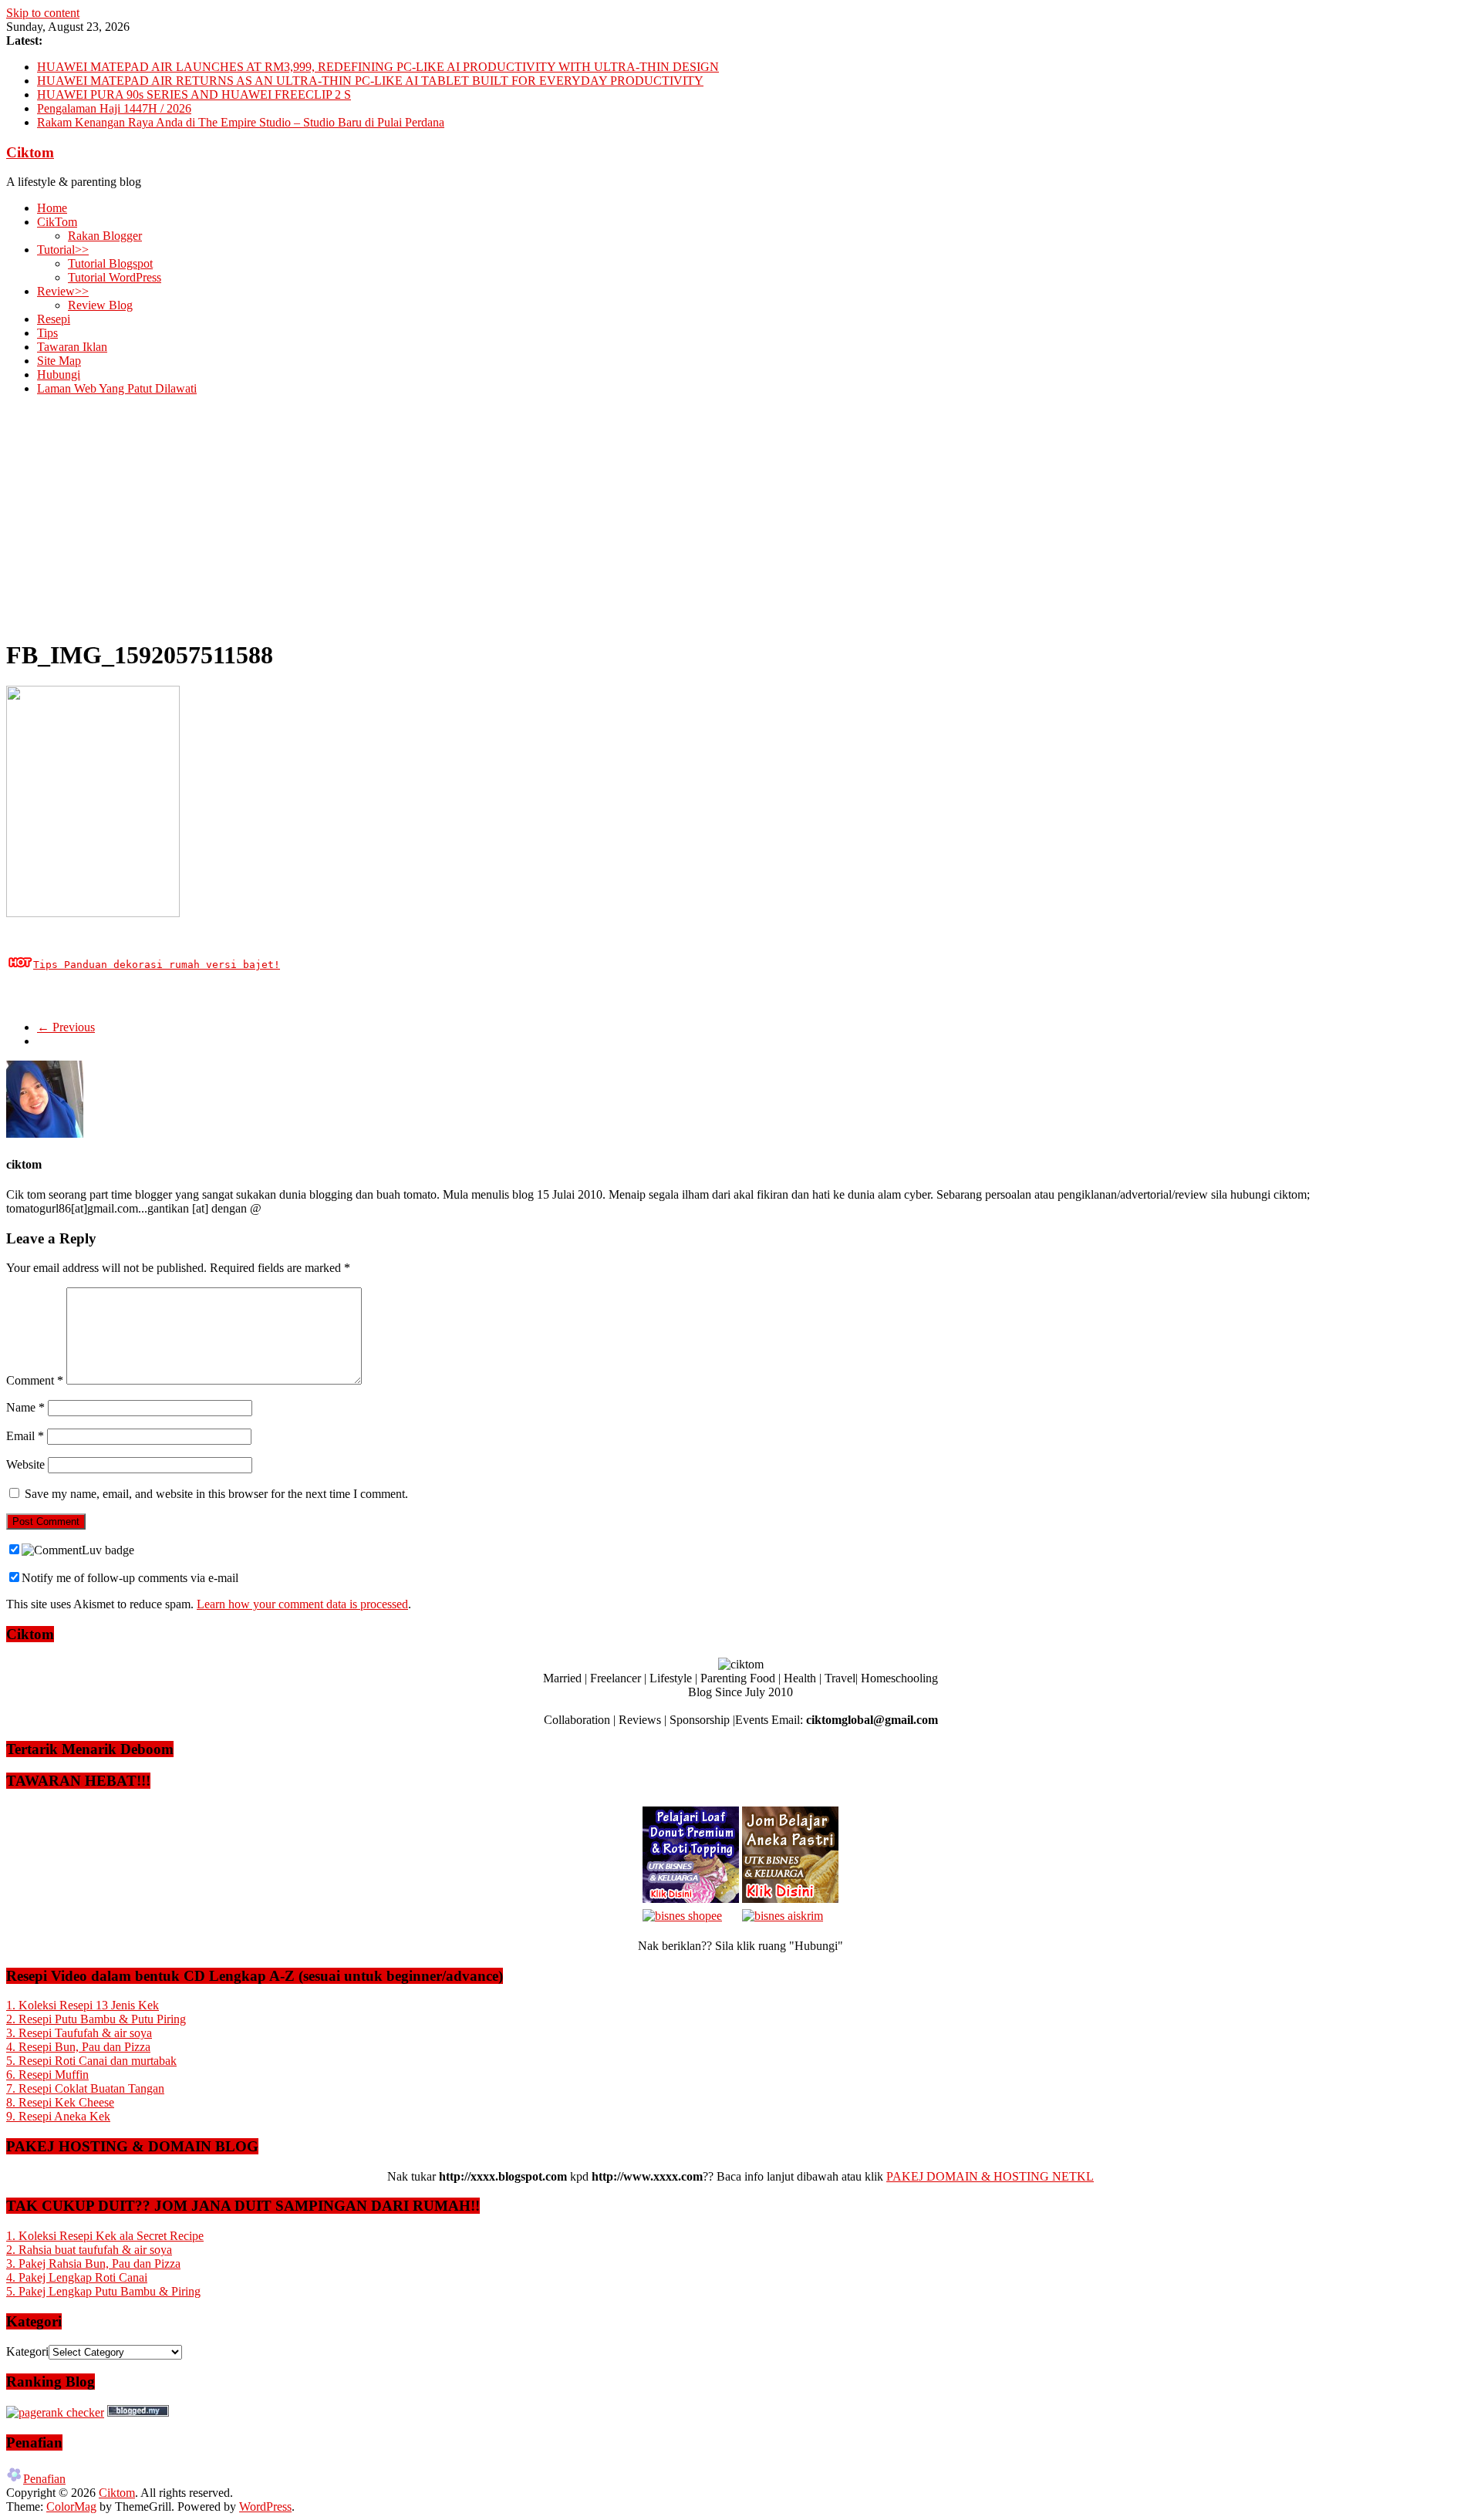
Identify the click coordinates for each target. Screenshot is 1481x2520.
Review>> (63, 291)
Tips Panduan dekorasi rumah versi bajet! (157, 965)
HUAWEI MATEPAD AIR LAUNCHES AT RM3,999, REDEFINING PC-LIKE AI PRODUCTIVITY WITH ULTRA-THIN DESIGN (378, 67)
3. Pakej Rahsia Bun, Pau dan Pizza (93, 2264)
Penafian (44, 2479)
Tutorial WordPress (115, 277)
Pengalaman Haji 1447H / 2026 (114, 108)
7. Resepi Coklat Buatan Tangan (85, 2088)
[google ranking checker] (55, 2412)
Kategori (27, 2351)
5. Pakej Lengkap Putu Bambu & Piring (103, 2291)
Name (25, 1407)
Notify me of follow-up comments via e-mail (130, 1578)
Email (25, 1436)
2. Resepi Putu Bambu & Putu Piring (96, 2019)
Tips (47, 333)
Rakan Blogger (105, 236)
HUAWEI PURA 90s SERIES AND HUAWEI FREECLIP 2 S (194, 94)
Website (25, 1464)
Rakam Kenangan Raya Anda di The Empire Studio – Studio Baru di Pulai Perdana (241, 122)
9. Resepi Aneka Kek (58, 2116)
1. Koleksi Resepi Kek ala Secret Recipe (105, 2236)
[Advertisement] (740, 516)
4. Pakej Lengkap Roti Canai (77, 2277)
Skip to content (43, 13)
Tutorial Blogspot (110, 263)
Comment (35, 1380)
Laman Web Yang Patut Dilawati (117, 388)
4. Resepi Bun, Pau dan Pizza (78, 2047)
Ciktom (30, 152)
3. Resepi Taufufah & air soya (79, 2033)
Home (52, 208)
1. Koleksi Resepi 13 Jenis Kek (83, 2005)
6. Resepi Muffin (47, 2075)
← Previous (66, 1027)
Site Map (59, 361)
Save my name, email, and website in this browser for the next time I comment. (216, 1494)
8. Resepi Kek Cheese (60, 2102)
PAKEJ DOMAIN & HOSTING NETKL (990, 2176)
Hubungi (59, 374)
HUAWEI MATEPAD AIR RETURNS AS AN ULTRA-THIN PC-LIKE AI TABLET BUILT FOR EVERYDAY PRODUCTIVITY (370, 81)
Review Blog (100, 305)
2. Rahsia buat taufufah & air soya (89, 2250)
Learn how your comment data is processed (302, 1604)
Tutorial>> (63, 250)
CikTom (57, 222)
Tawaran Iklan (72, 347)
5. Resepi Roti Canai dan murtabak (91, 2061)
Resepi (54, 319)
